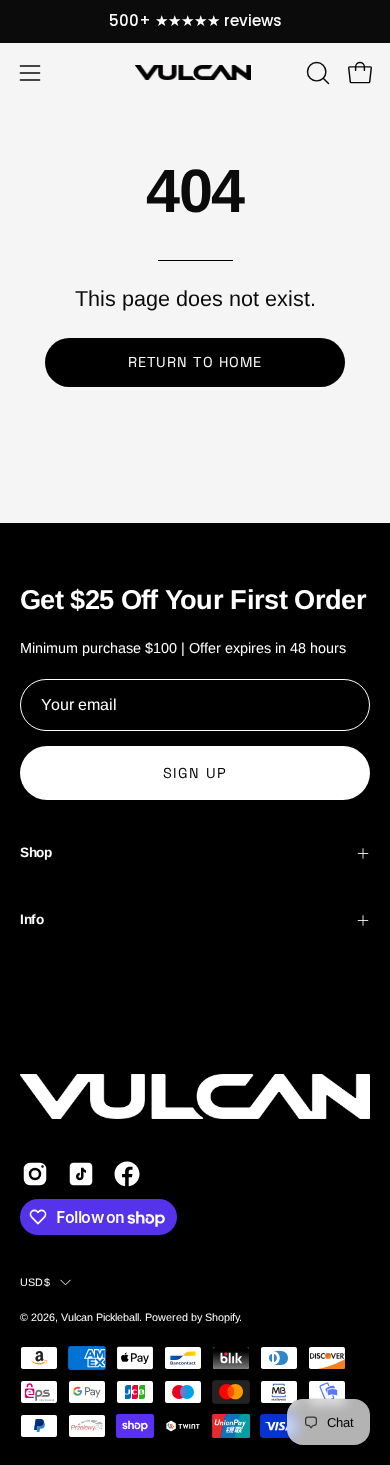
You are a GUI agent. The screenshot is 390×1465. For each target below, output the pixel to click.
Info (32, 919)
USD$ (35, 1282)
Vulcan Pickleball (100, 1317)
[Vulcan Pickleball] (195, 72)
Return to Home (195, 362)
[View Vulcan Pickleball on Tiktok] (81, 1174)
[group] (195, 21)
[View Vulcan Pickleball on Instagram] (35, 1174)
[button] (316, 73)
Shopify (222, 1317)
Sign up (195, 773)
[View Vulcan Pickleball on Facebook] (127, 1174)
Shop (36, 852)
